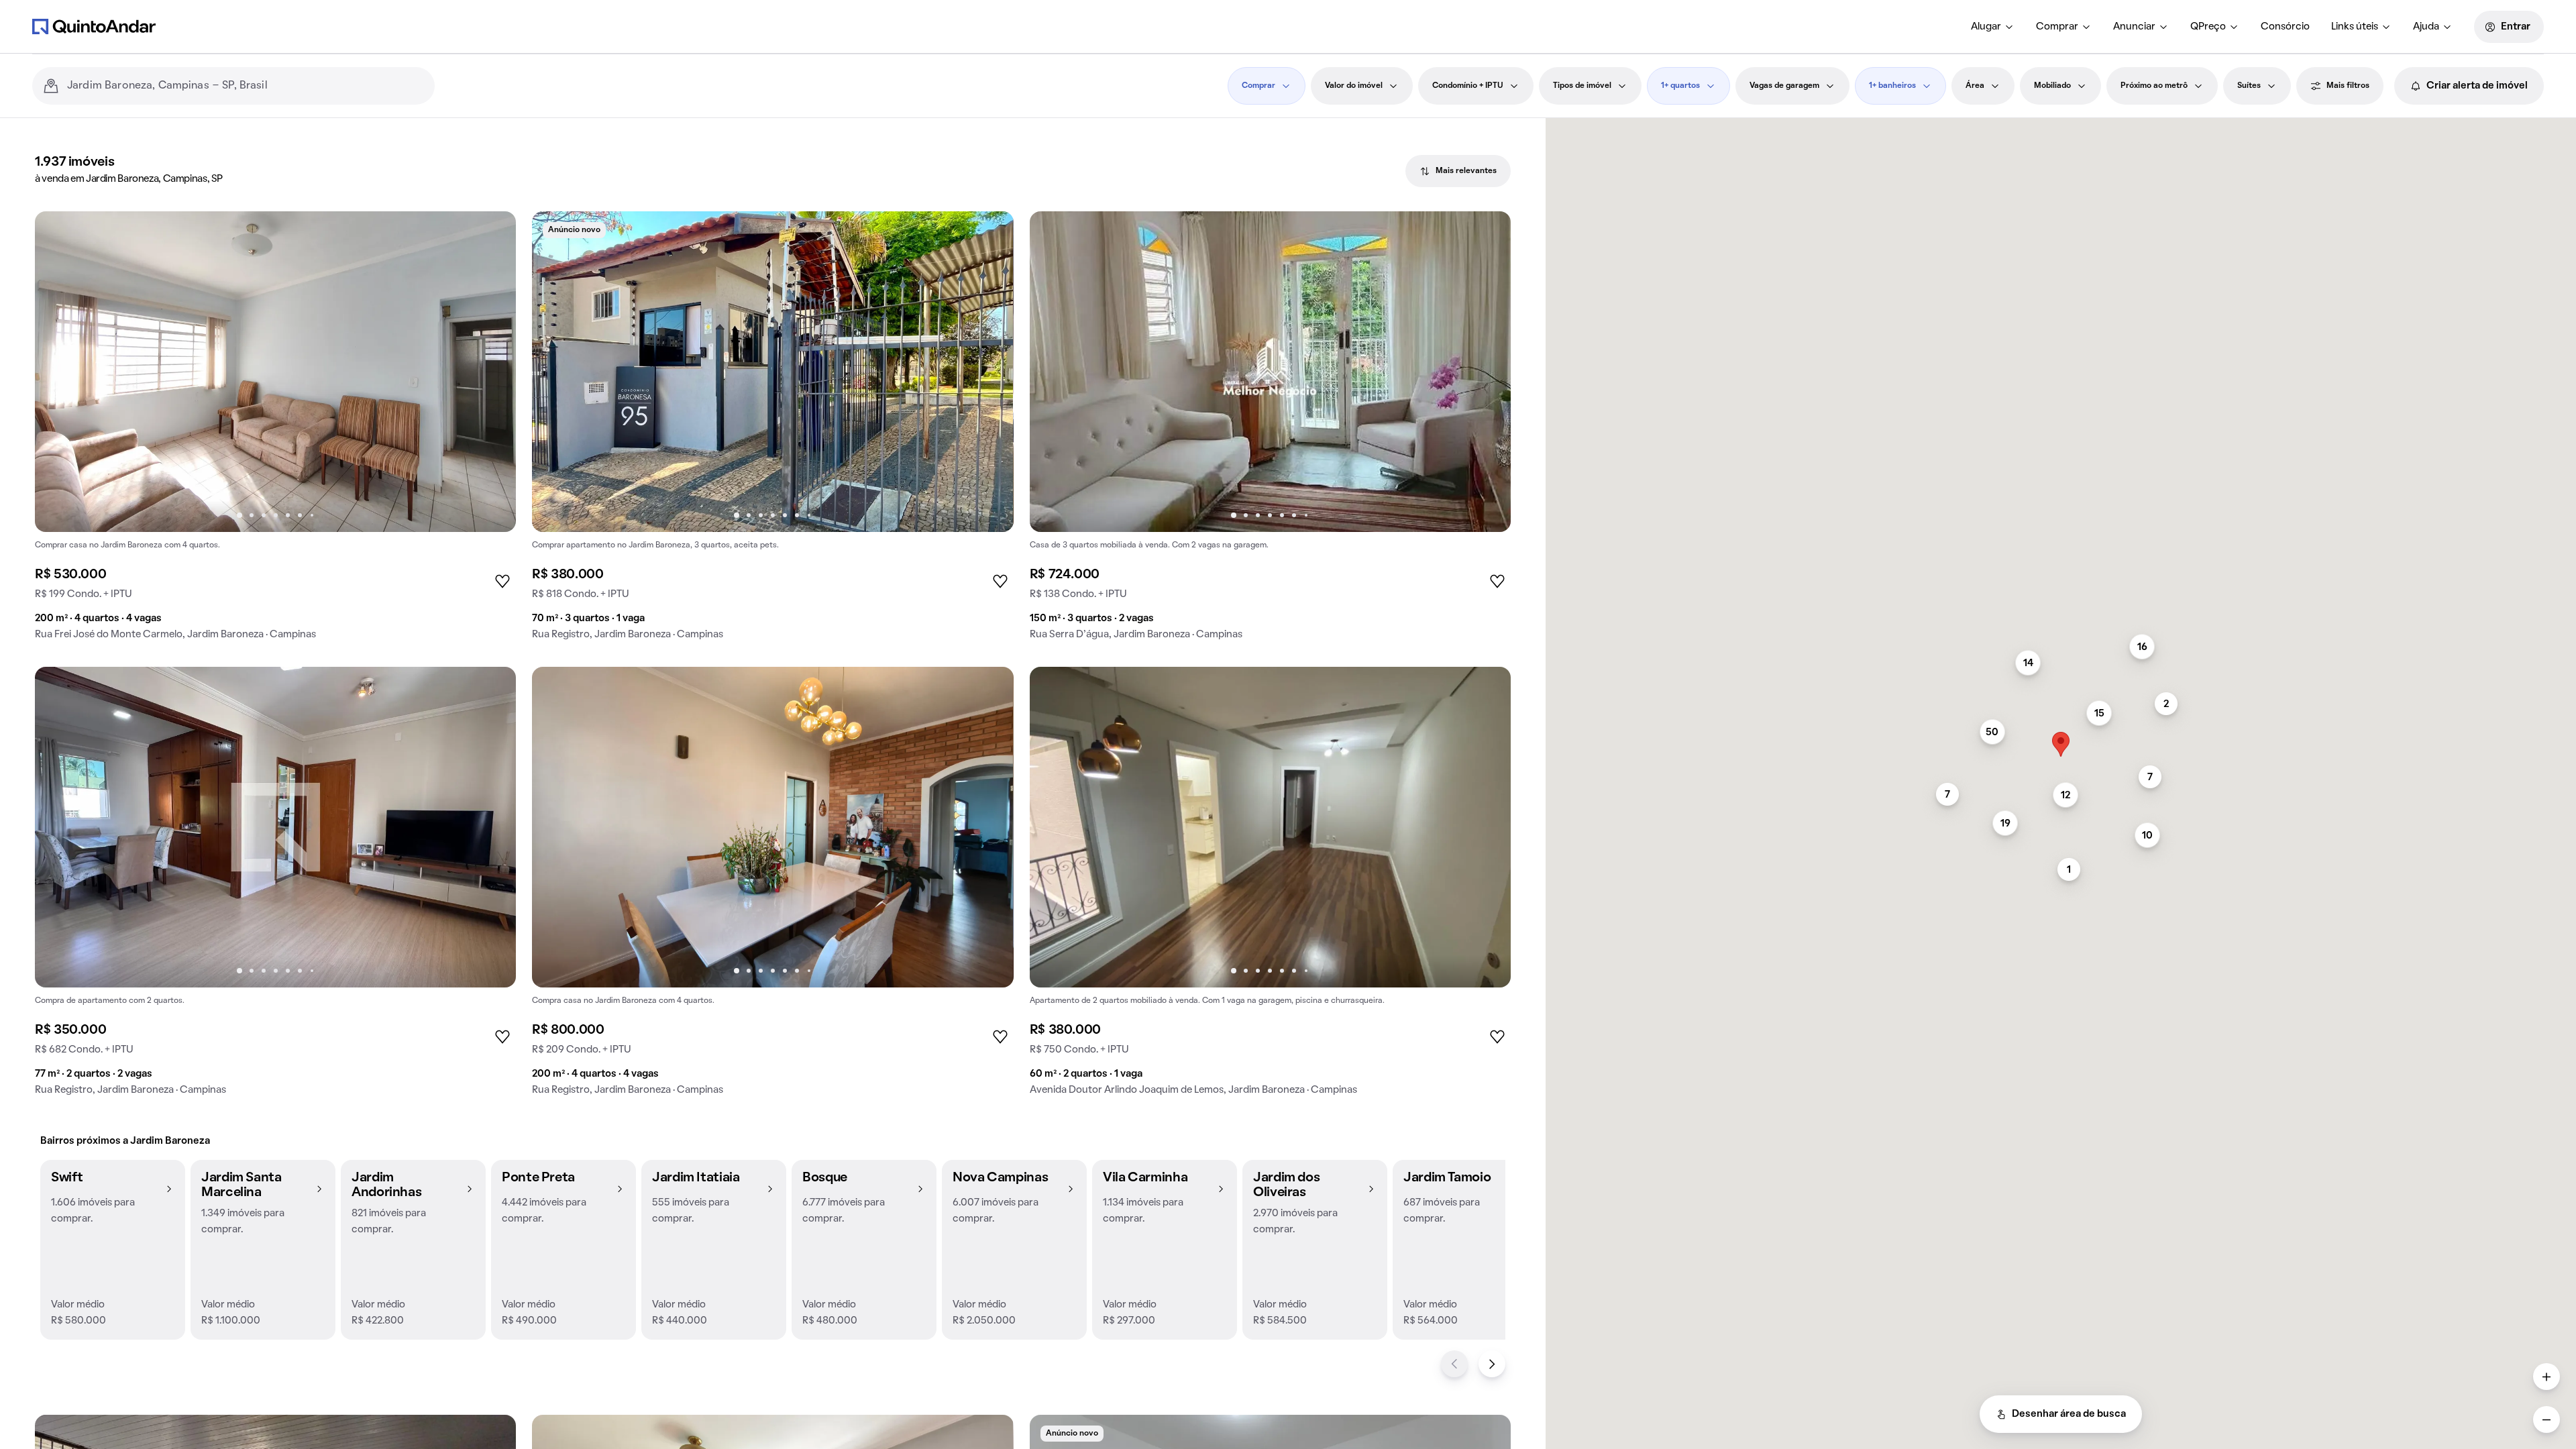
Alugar (1986, 27)
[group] (275, 431)
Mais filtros (2348, 86)
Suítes (2249, 86)
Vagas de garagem (1784, 86)
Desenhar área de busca (2069, 1414)
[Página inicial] (94, 26)
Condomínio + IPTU (1468, 86)
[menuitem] (1993, 27)
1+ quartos (1680, 86)
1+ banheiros (1892, 86)
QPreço (2208, 27)
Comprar (2057, 27)
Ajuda (2426, 27)
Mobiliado (2052, 86)
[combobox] (246, 86)
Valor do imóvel (1354, 86)
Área (1975, 86)
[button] (113, 1250)
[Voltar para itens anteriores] (1454, 1364)
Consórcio (2285, 27)
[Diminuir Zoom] (2546, 1419)
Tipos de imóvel (1582, 86)
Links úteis (2355, 27)
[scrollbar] (2061, 124)
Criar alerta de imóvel (2477, 86)
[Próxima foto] (492, 372)
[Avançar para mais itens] (1492, 1364)
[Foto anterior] (59, 372)
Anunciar (2134, 27)
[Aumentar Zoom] (2546, 1377)
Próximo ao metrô (2154, 86)
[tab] (1458, 171)
